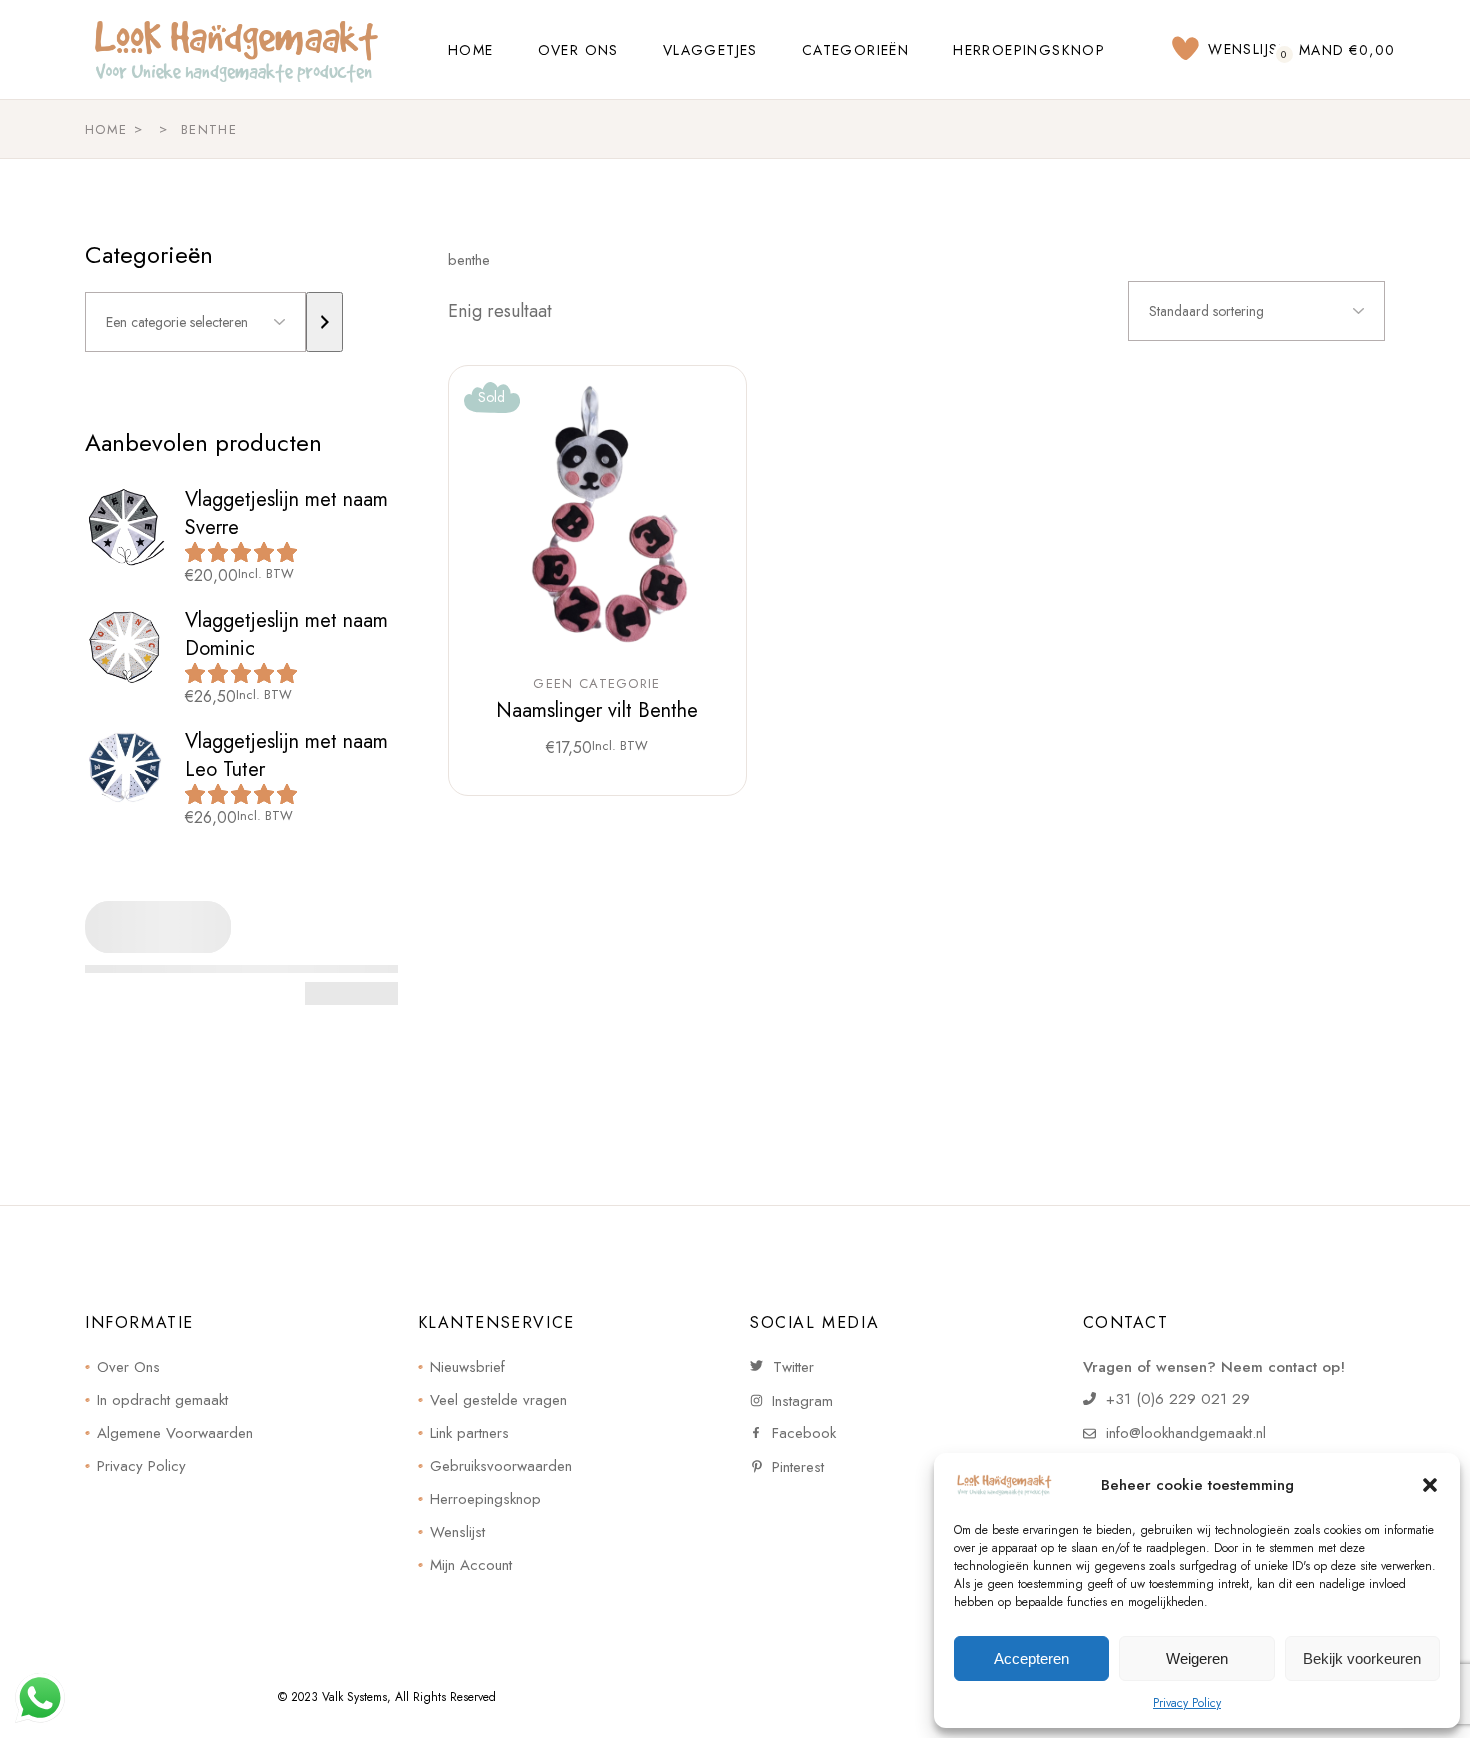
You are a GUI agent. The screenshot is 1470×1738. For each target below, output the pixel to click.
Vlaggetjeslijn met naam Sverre (286, 513)
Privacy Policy (1187, 1703)
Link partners (469, 1433)
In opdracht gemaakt (162, 1400)
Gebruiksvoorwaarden (501, 1466)
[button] (1430, 1485)
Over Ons (128, 1367)
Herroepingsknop (485, 1499)
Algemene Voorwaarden (175, 1433)
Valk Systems (354, 1697)
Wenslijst (457, 1532)
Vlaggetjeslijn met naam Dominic (286, 634)
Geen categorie (596, 684)
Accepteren (1031, 1658)
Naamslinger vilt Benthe (597, 710)
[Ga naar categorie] (324, 322)
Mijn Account (471, 1565)
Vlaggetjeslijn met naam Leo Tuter (286, 755)
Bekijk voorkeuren (1362, 1658)
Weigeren (1197, 1658)
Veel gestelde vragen (498, 1400)
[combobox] (1256, 311)
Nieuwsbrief (467, 1367)
